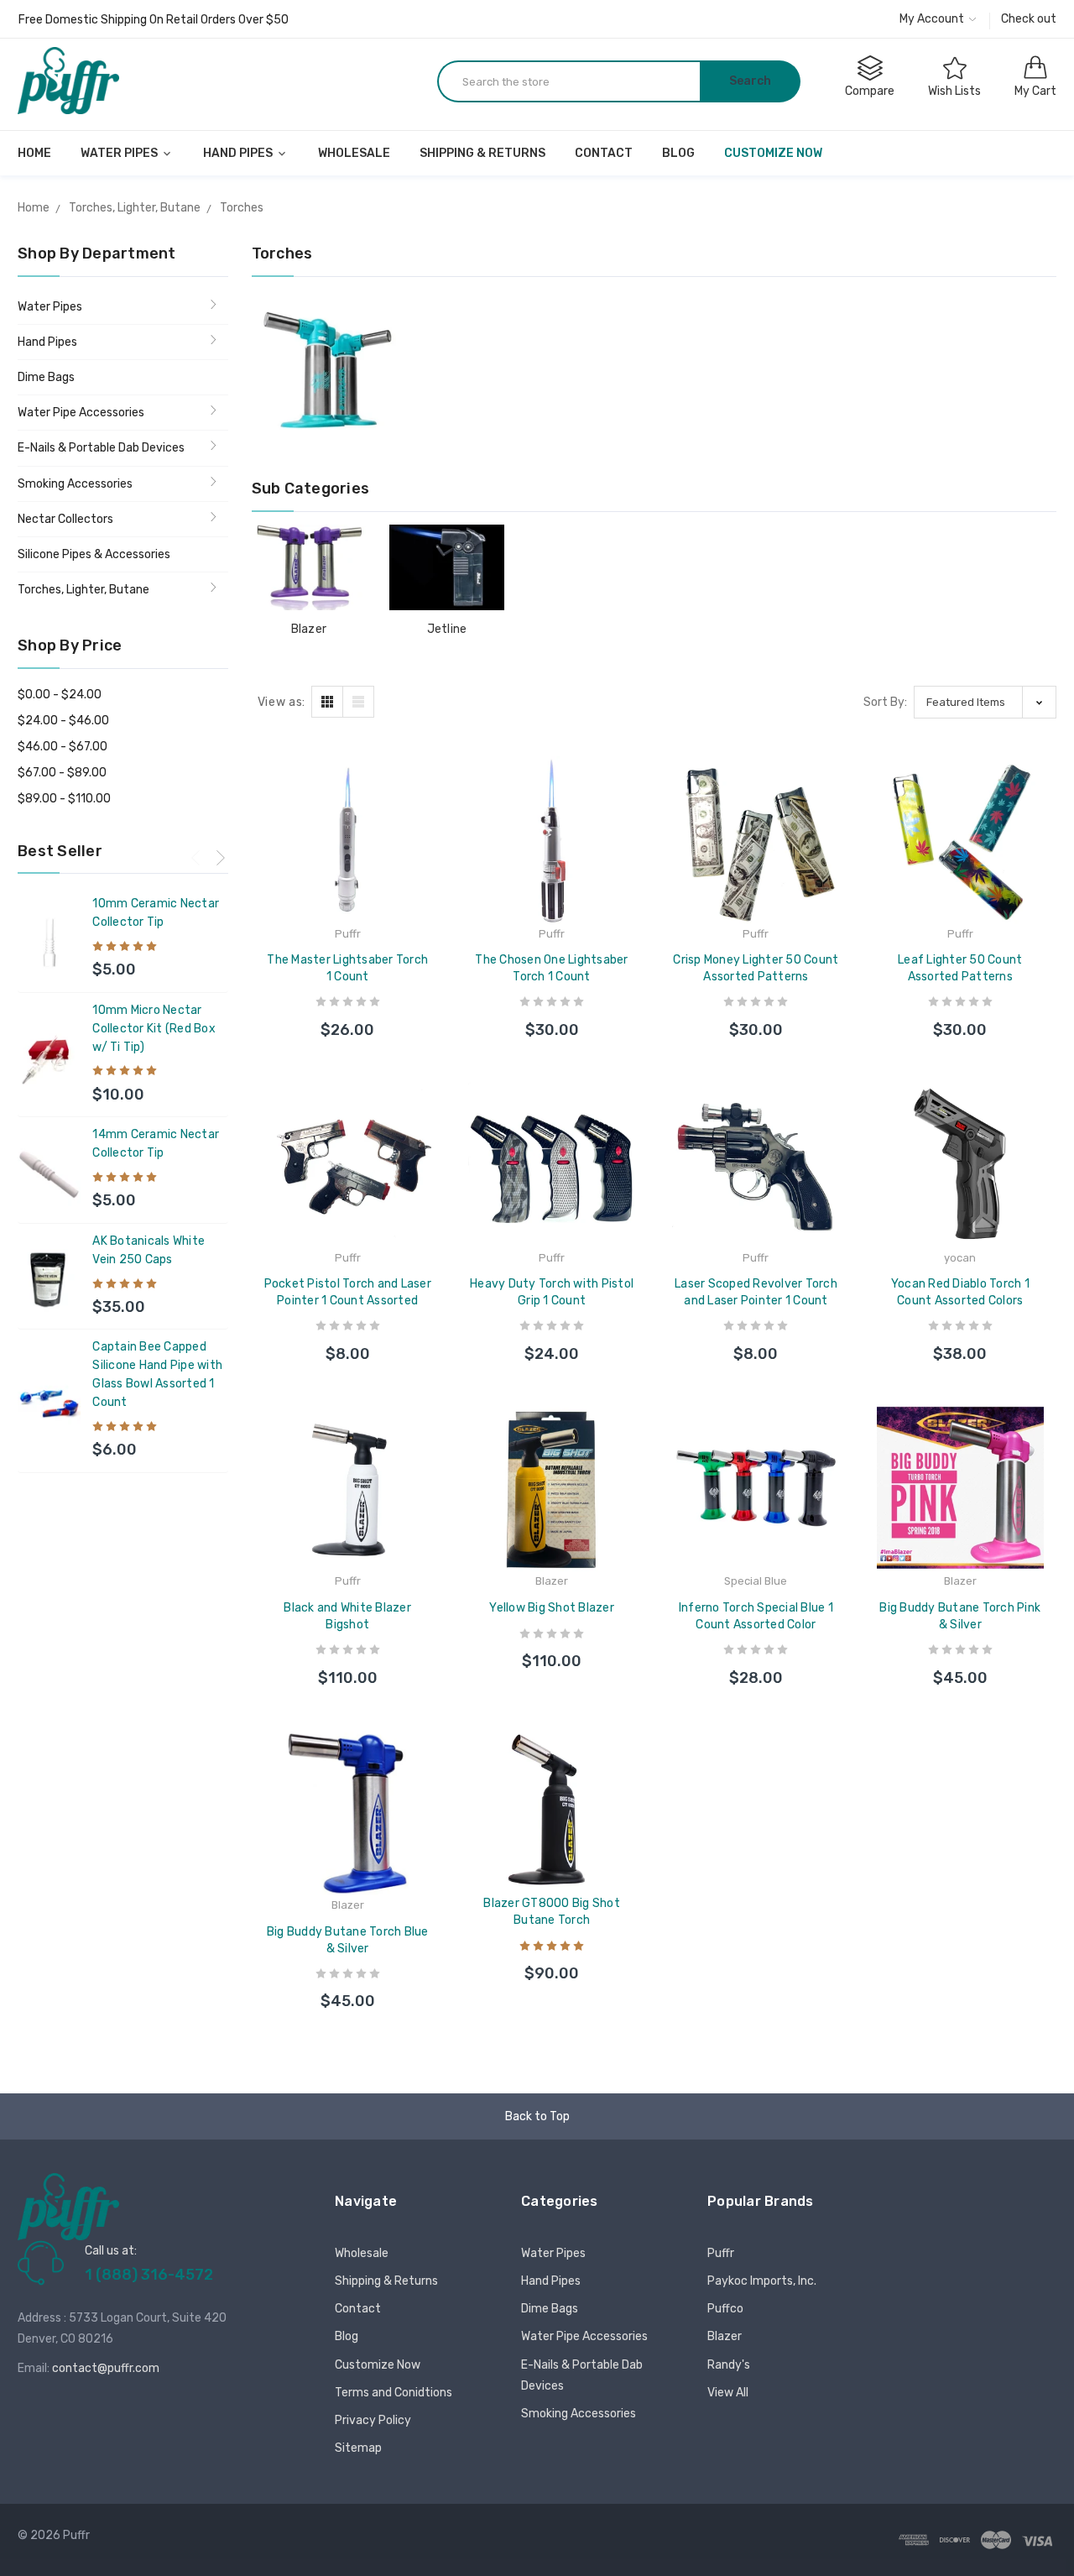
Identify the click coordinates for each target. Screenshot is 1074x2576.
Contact (604, 153)
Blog (678, 153)
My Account (933, 19)
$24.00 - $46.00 (63, 721)
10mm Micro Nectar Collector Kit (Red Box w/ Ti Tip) (154, 1029)
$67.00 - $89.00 (62, 773)
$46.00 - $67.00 (63, 747)
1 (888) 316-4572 (149, 2275)
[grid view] (327, 702)
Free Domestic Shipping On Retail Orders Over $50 (154, 20)
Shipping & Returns (482, 153)
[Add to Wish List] (431, 813)
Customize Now (773, 153)
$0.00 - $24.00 (60, 695)
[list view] (358, 702)
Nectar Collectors (65, 519)
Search (750, 81)
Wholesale (354, 153)
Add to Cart (347, 1014)
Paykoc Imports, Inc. (762, 2281)
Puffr (721, 2253)
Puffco (725, 2309)
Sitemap (358, 2448)
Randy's (729, 2365)
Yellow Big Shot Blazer (552, 1608)
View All (728, 2393)
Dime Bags (46, 377)
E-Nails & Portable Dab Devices (101, 448)
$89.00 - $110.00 (64, 799)
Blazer (309, 629)
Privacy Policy (373, 2420)
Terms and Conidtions (394, 2393)
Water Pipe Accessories (81, 413)
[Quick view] (431, 850)
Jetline (447, 629)
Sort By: (885, 702)
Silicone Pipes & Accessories (94, 554)
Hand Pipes (239, 153)
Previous (196, 857)
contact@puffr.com (106, 2368)
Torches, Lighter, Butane (83, 590)
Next (221, 857)
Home (34, 153)
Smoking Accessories (75, 484)
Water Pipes (120, 153)
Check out (1029, 19)
